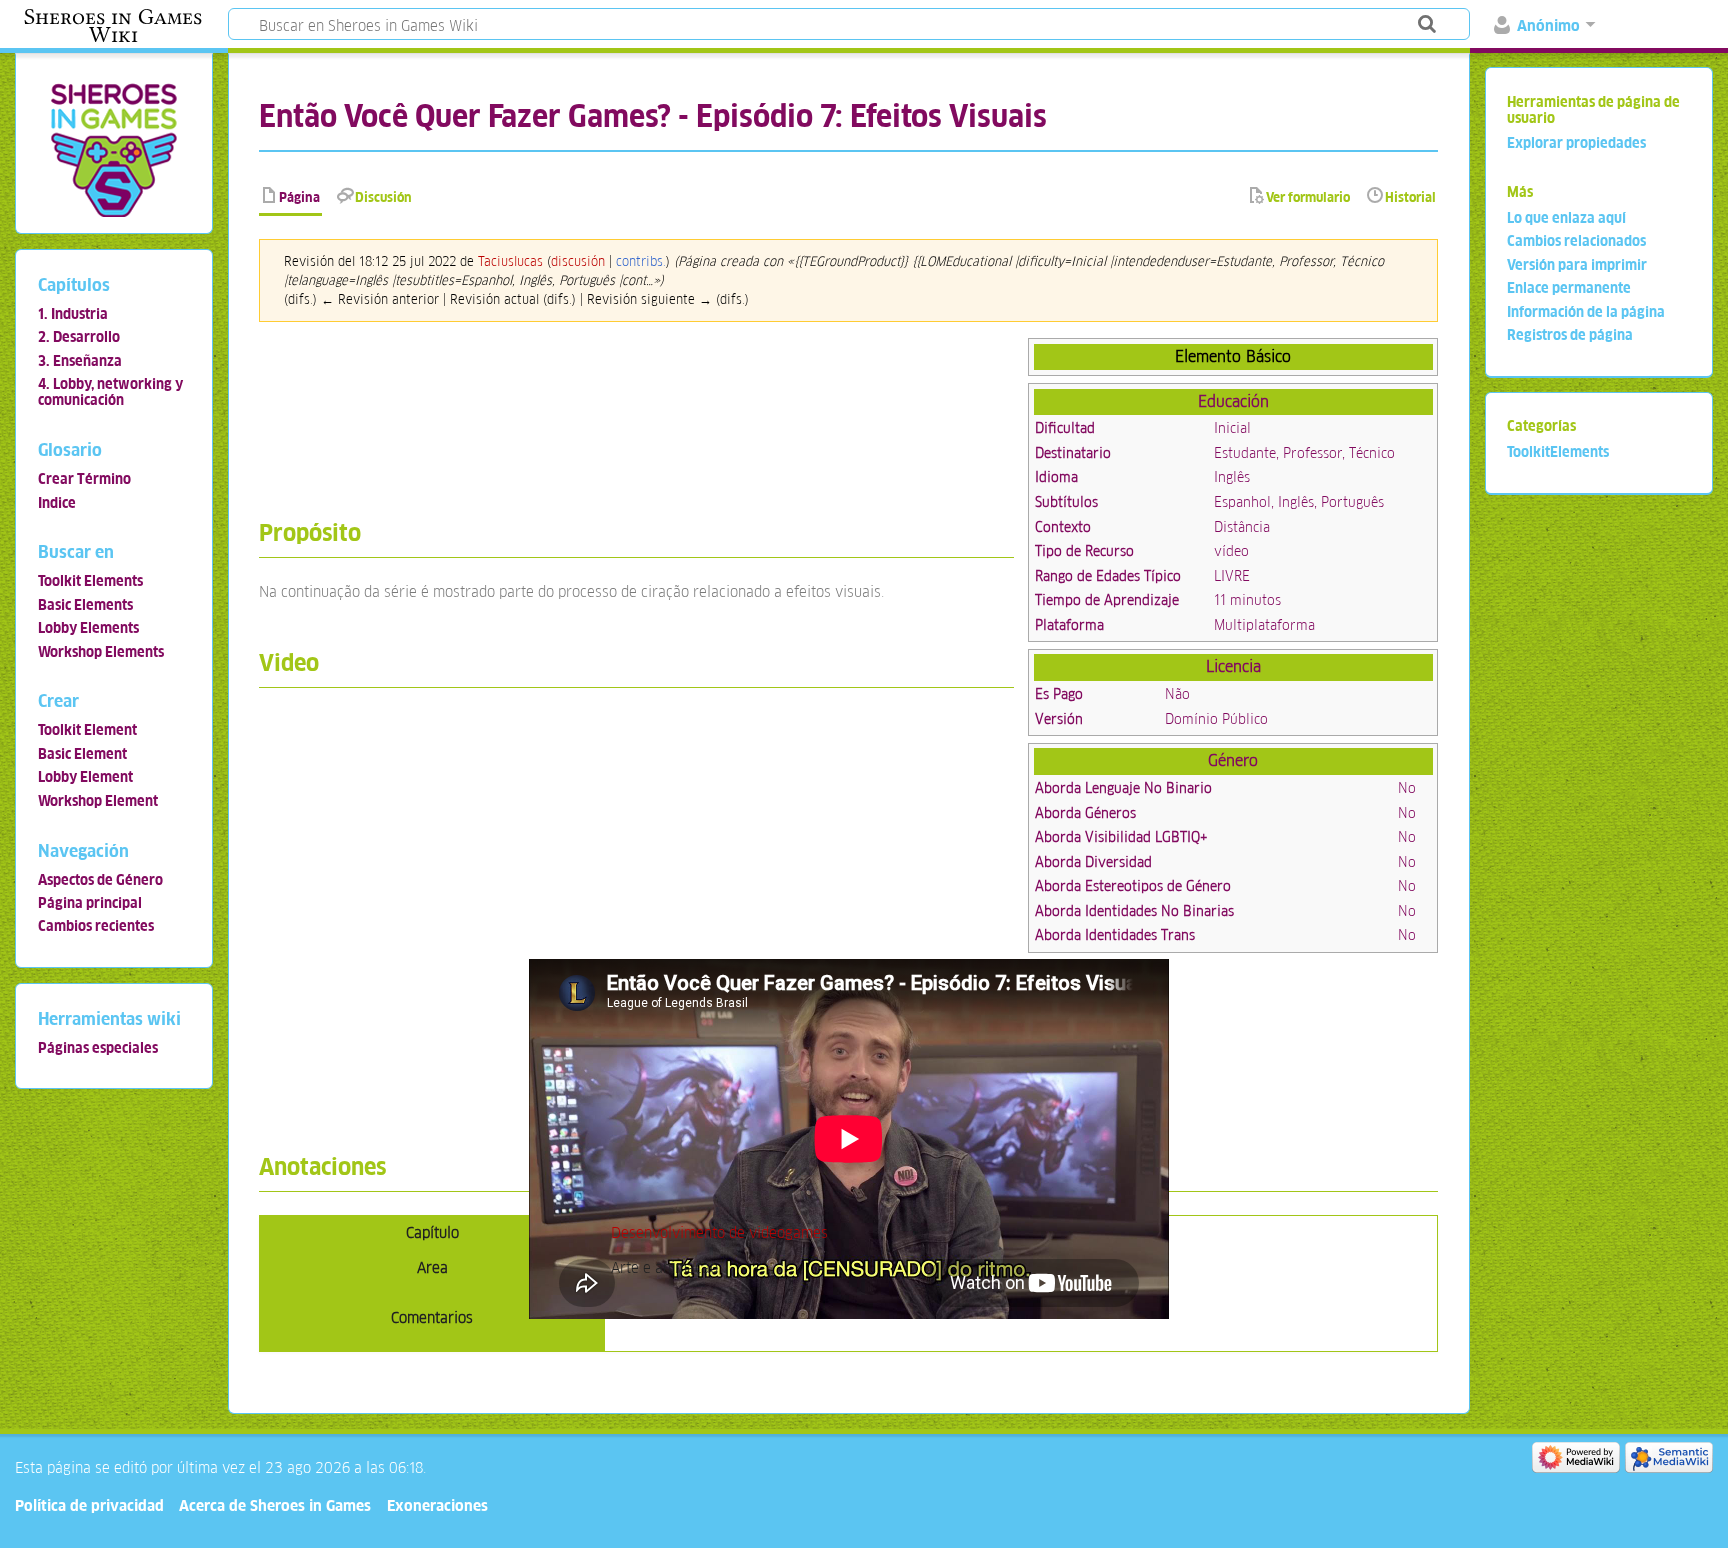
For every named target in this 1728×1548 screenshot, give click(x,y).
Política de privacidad (89, 1505)
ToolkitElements (1558, 452)
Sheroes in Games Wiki (113, 26)
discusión (578, 261)
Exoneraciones (437, 1505)
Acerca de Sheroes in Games (275, 1505)
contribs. (641, 261)
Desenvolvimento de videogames (719, 1232)
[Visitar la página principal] (113, 149)
